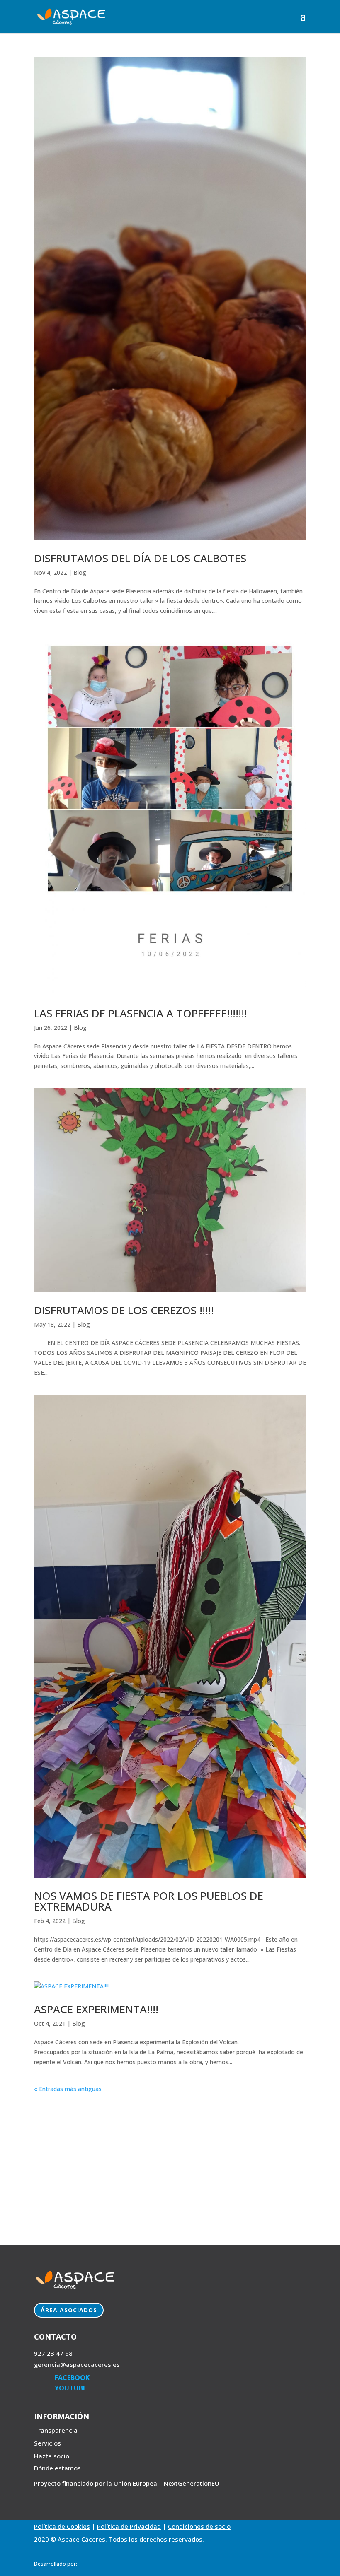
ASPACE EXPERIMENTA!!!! (96, 2009)
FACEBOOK (72, 2378)
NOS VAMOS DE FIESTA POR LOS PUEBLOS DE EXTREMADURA (149, 1901)
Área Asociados (69, 2310)
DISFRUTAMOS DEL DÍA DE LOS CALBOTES (140, 558)
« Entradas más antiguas (68, 2089)
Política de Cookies (62, 2526)
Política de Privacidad (129, 2526)
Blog (80, 572)
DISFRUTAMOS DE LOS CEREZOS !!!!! (124, 1310)
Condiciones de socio (199, 2526)
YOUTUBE (70, 2388)
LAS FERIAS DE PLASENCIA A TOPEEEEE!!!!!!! (141, 1013)
